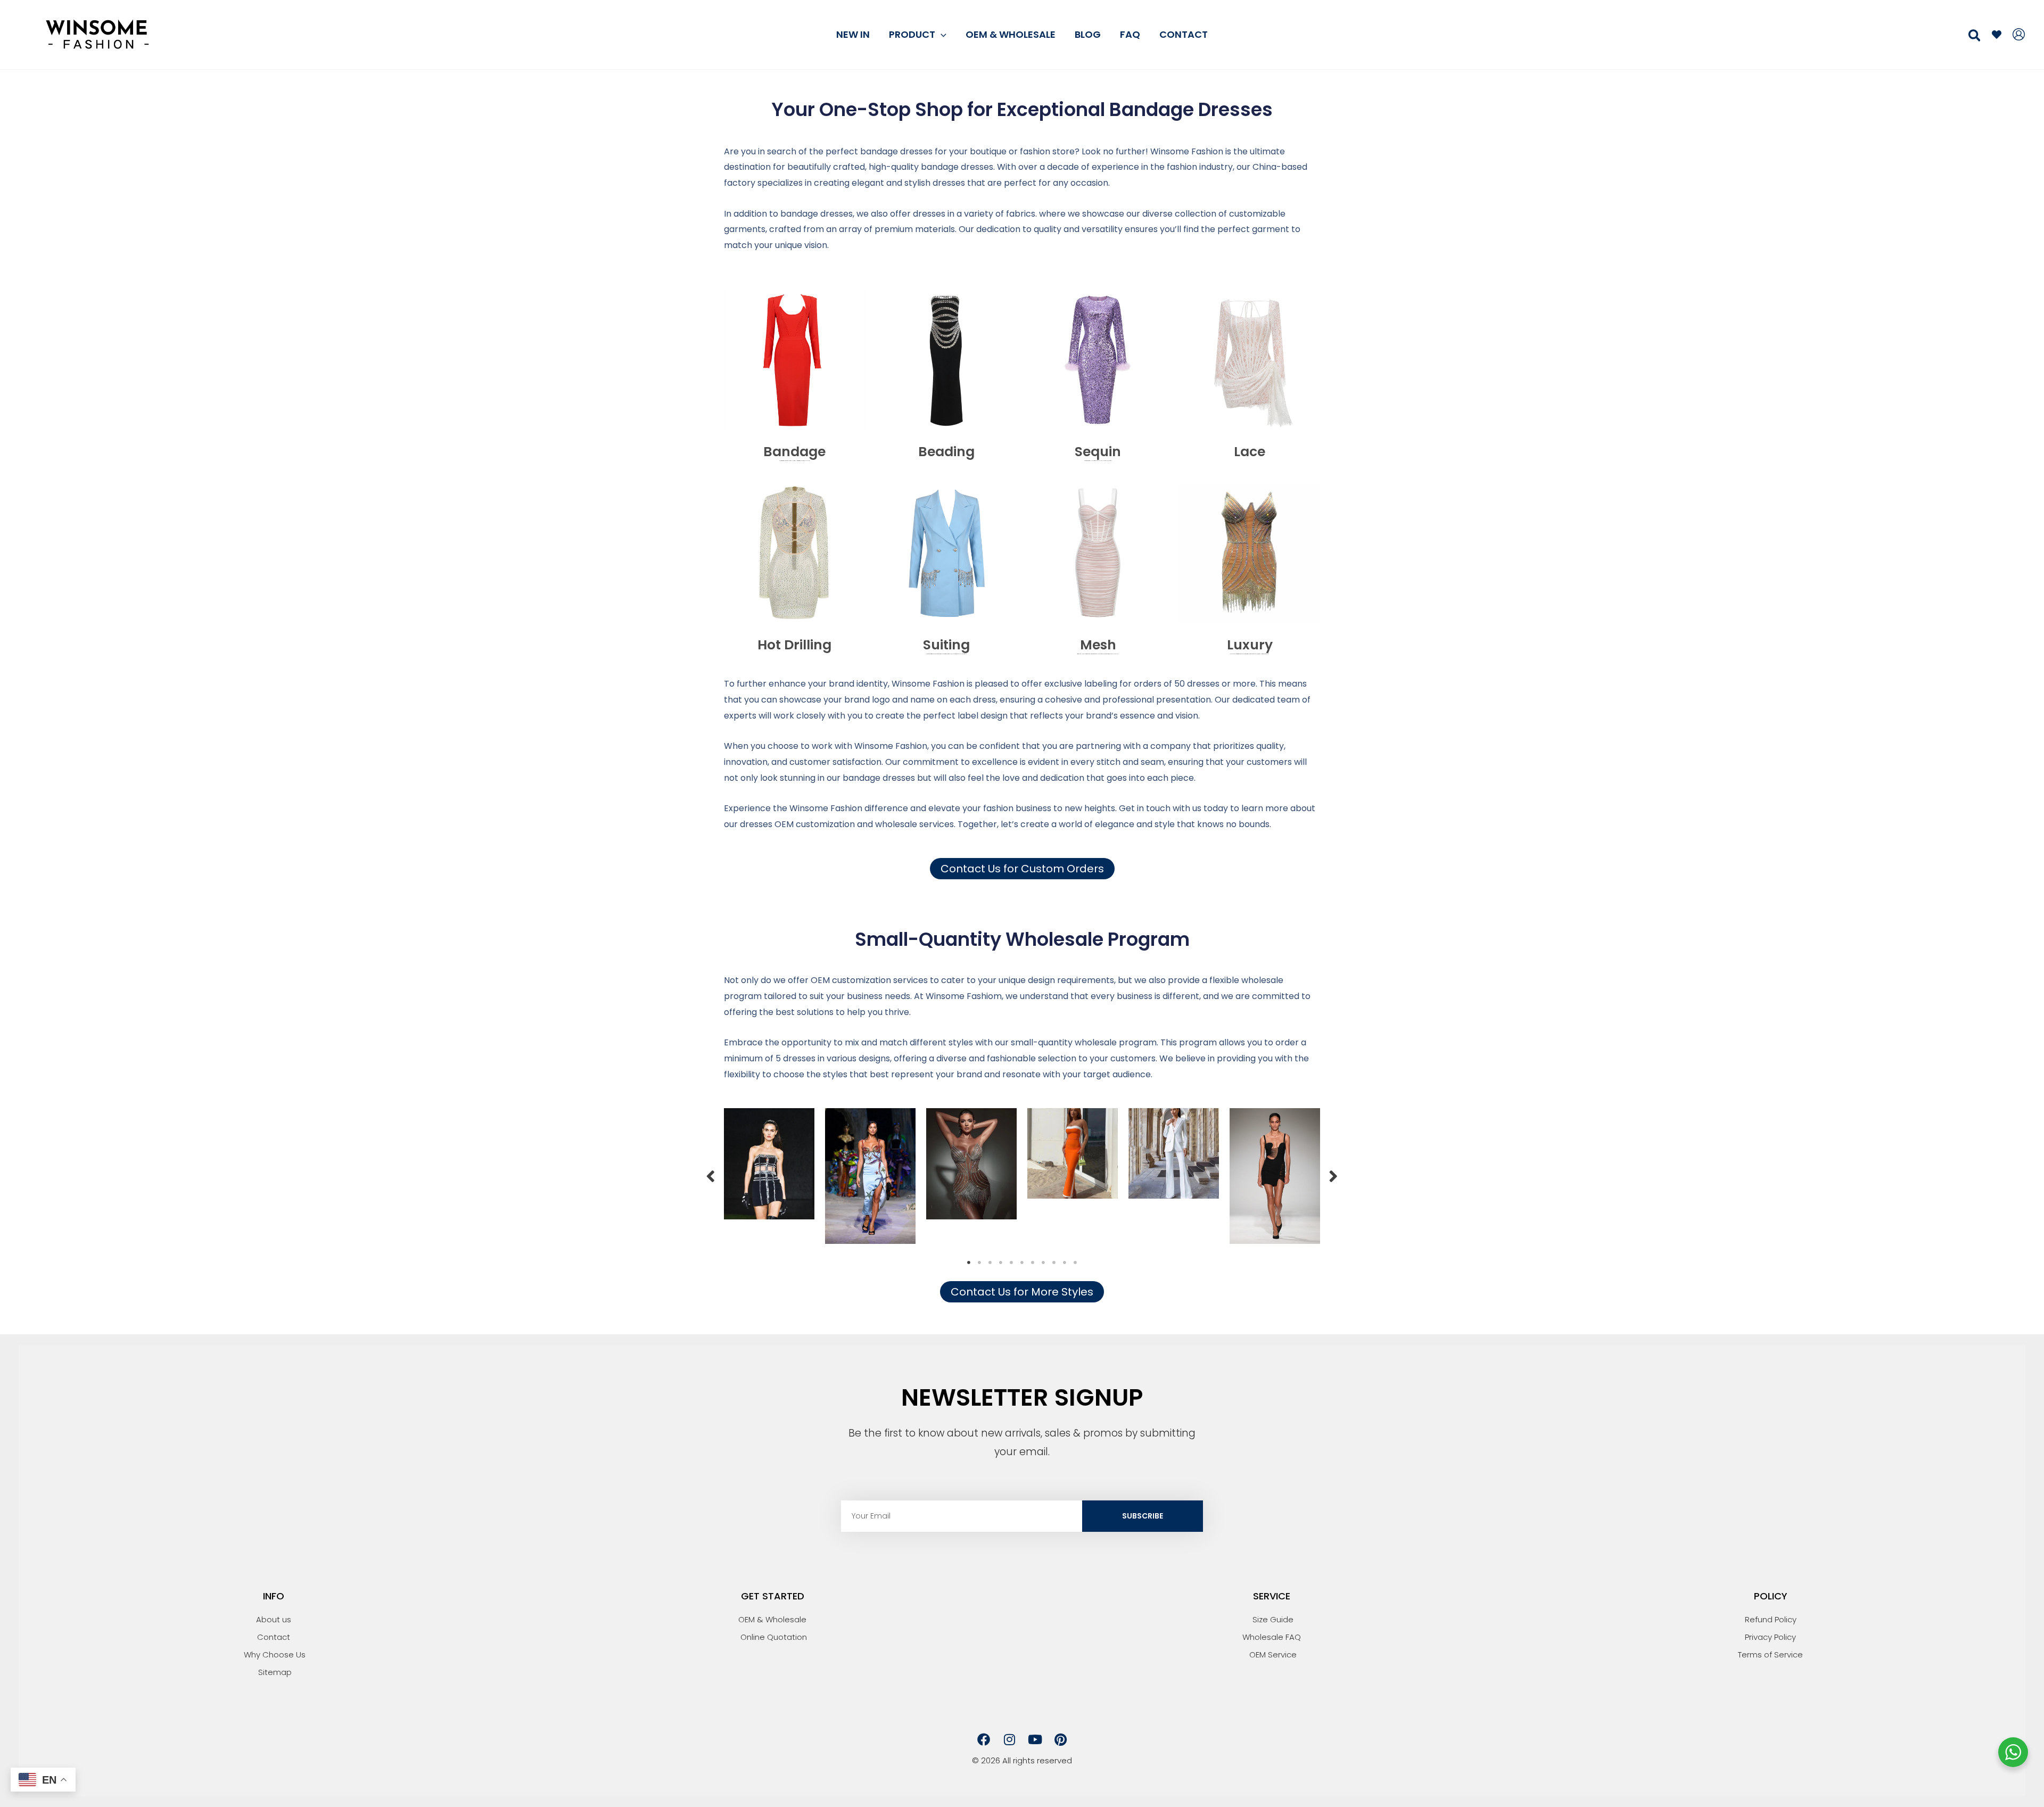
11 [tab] (1075, 1263)
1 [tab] (969, 1263)
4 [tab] (1001, 1263)
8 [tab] (1043, 1263)
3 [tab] (990, 1263)
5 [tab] (1011, 1263)
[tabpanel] (769, 1164)
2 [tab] (979, 1263)
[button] (941, 34)
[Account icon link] (2019, 34)
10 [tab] (1065, 1263)
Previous (711, 1176)
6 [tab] (1022, 1263)
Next (1333, 1176)
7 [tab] (1033, 1263)
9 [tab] (1054, 1263)
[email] (1997, 35)
